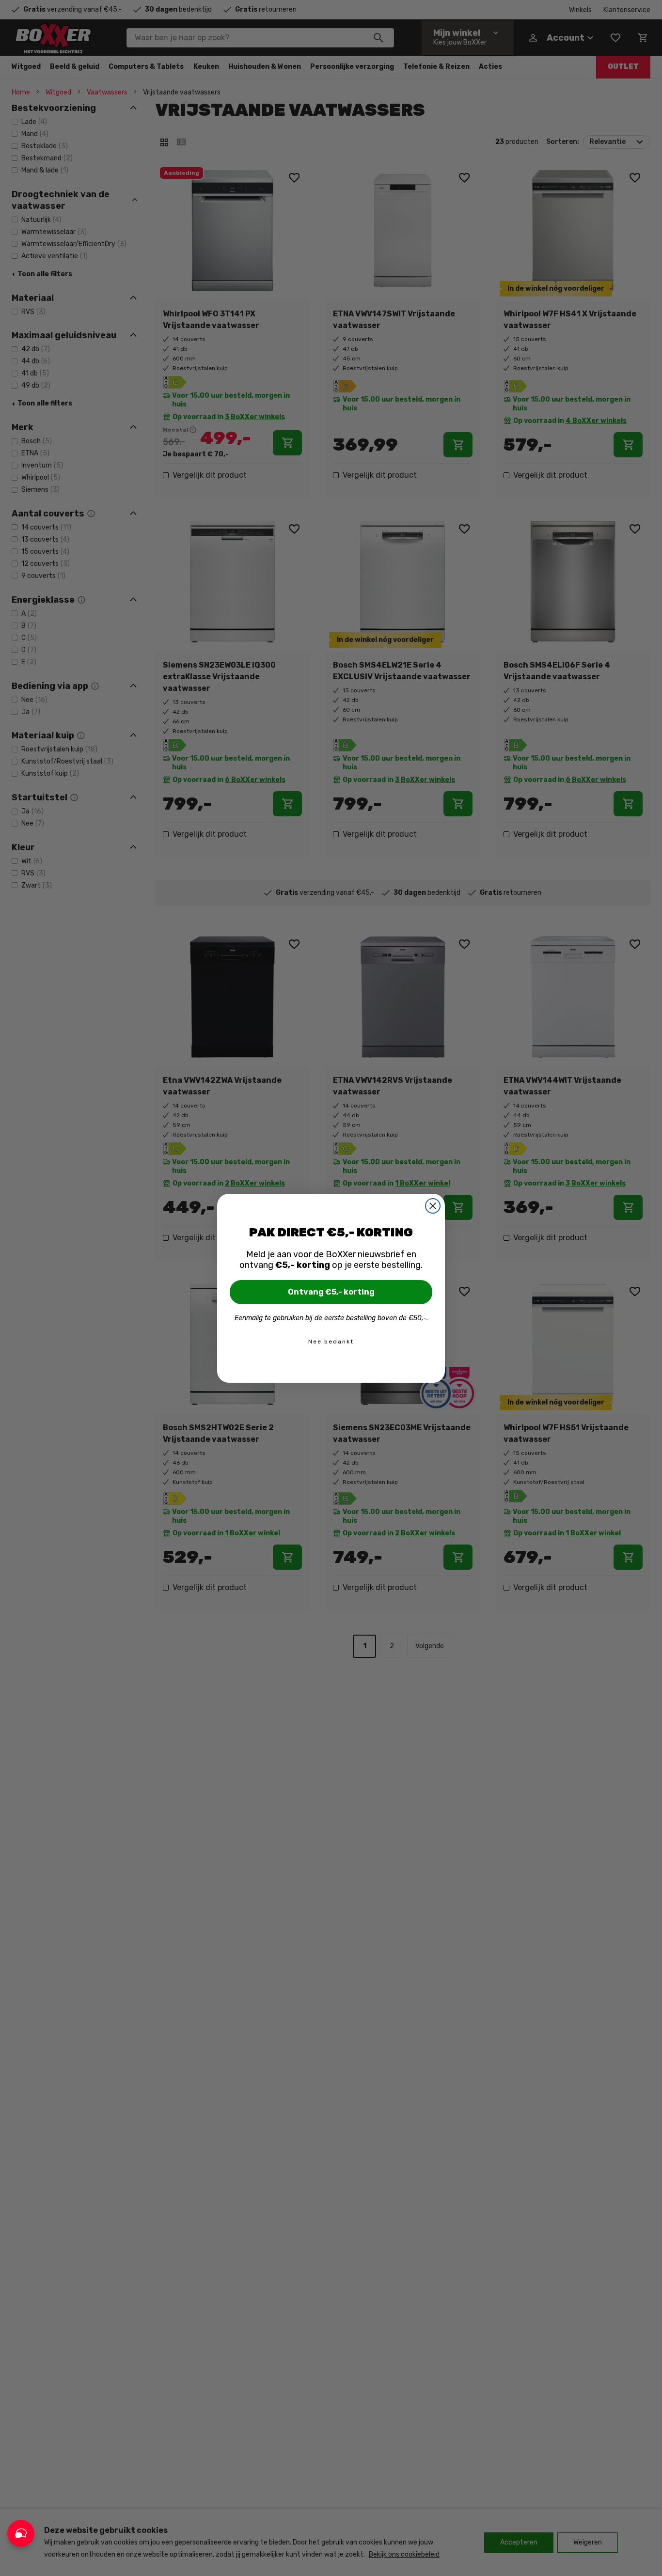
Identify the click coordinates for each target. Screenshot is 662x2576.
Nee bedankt (331, 1342)
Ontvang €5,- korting (331, 1292)
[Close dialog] (433, 1206)
